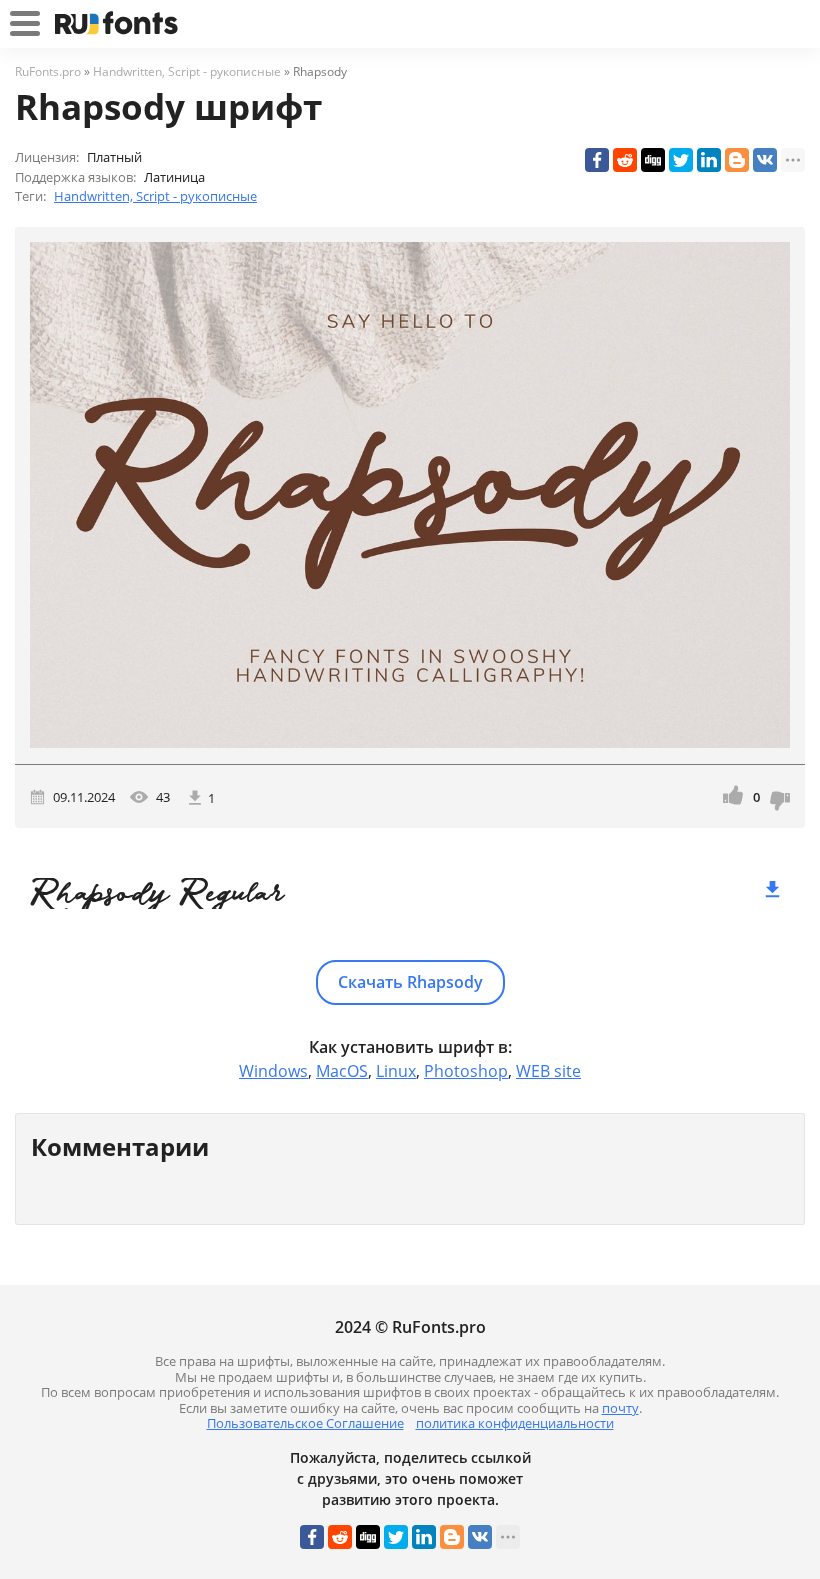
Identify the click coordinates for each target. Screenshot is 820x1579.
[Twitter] (681, 160)
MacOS (342, 1071)
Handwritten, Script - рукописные (155, 196)
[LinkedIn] (709, 160)
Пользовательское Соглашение (305, 1423)
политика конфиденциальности (515, 1423)
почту (620, 1408)
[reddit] (625, 160)
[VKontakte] (765, 160)
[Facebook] (597, 160)
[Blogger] (737, 160)
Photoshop (466, 1071)
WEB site (548, 1071)
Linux (396, 1071)
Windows (273, 1071)
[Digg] (653, 160)
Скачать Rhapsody (410, 982)
